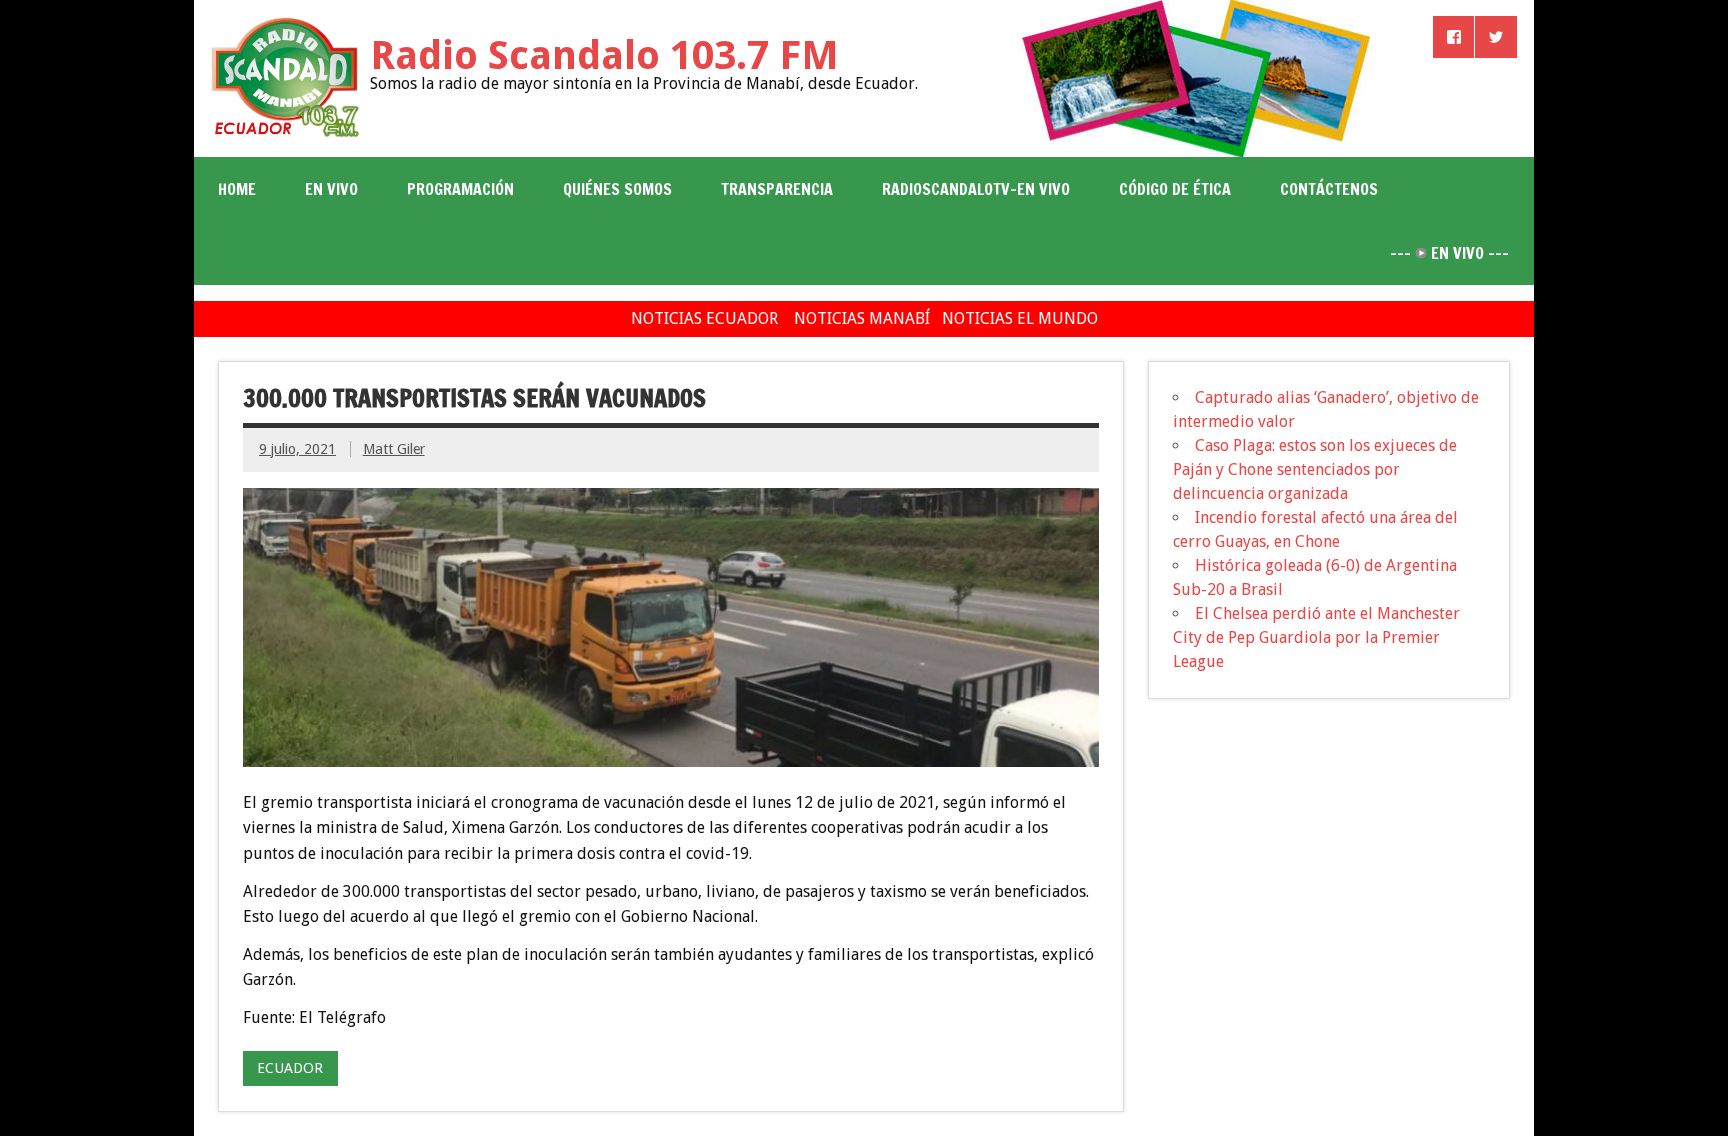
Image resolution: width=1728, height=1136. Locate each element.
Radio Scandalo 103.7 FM (604, 55)
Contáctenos (1329, 189)
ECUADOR (290, 1068)
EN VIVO (331, 189)
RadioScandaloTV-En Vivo (976, 189)
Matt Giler (394, 449)
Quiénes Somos (617, 189)
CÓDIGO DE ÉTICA (1175, 189)
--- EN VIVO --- (1449, 253)
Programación (460, 189)
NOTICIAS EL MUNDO (1020, 318)
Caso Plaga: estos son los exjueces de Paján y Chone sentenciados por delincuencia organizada (1315, 469)
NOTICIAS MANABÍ (862, 318)
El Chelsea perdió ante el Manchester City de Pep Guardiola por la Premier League (1316, 637)
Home (237, 189)
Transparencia (777, 189)
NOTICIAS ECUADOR (704, 318)
